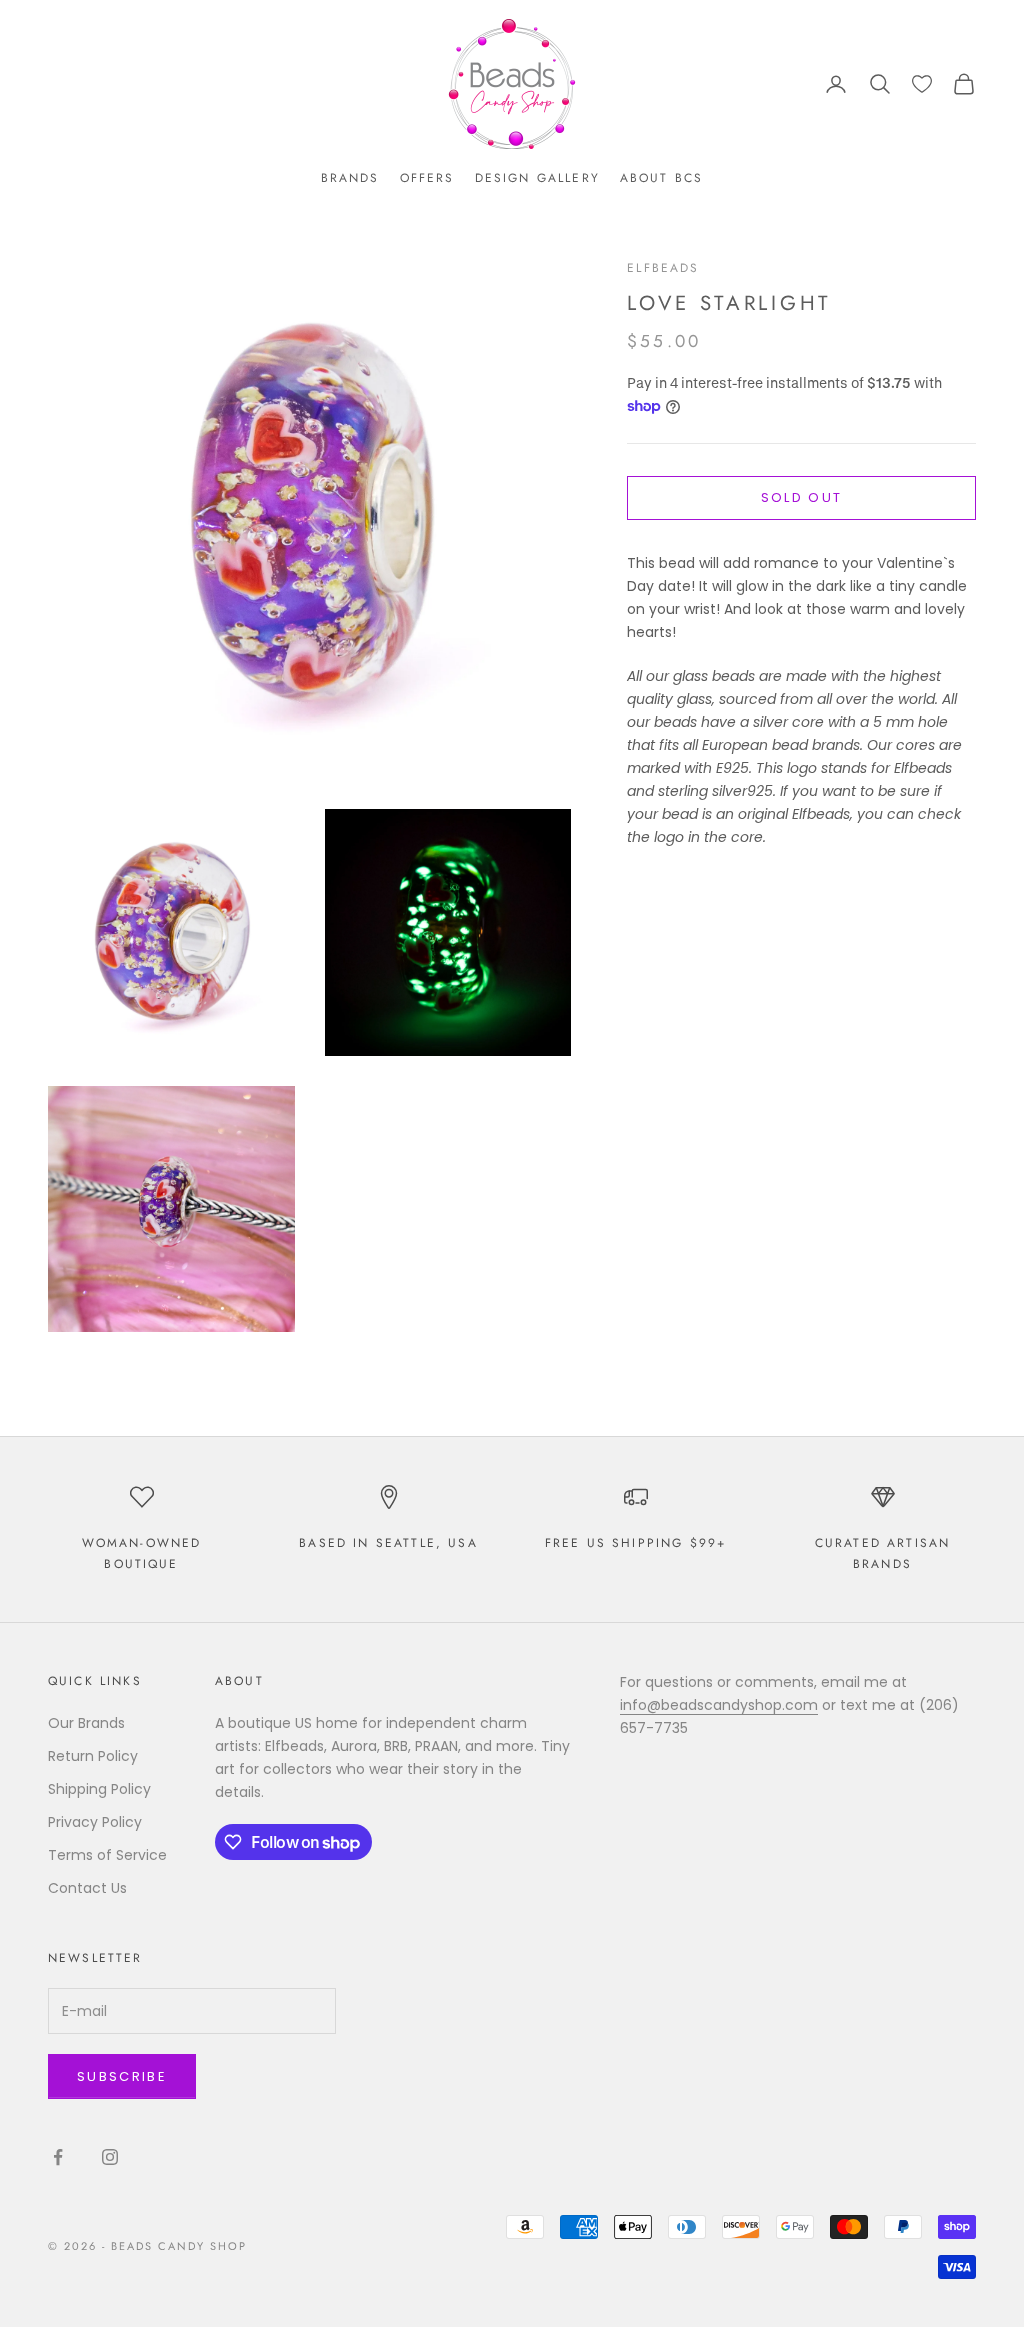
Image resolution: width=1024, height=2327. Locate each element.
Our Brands (86, 1723)
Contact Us (87, 1888)
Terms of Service (107, 1855)
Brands (350, 178)
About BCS (661, 178)
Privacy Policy (95, 1822)
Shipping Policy (99, 1789)
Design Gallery (537, 178)
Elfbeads (663, 268)
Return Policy (93, 1756)
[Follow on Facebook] (58, 2157)
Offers (427, 178)
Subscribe (122, 2076)
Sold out (802, 497)
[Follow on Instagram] (110, 2157)
